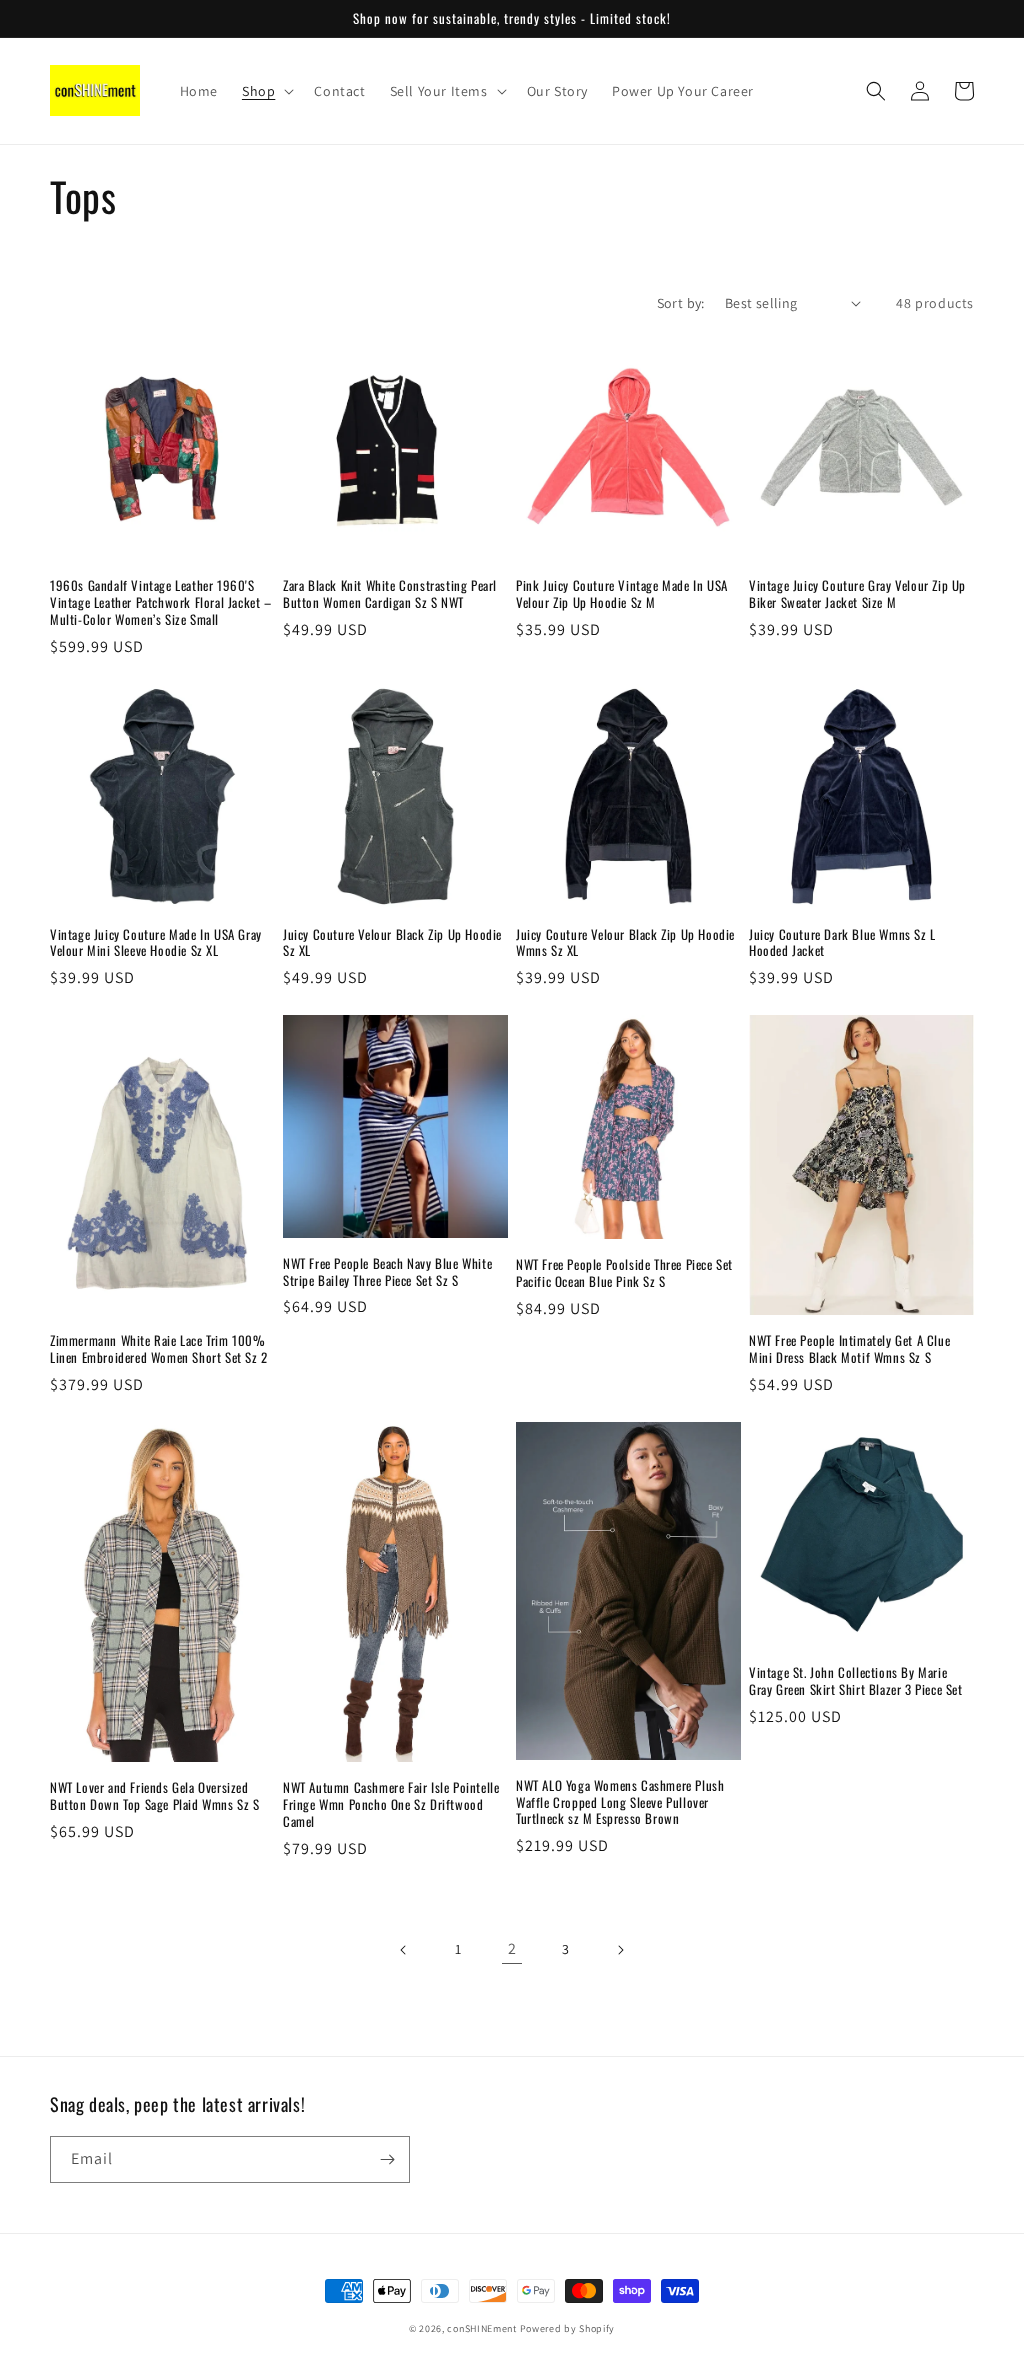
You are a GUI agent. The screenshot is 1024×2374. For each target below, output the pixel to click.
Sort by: (681, 303)
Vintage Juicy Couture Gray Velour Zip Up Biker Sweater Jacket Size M (857, 594)
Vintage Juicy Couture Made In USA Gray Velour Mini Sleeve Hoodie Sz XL (156, 943)
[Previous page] (404, 1950)
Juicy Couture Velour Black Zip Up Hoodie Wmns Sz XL (625, 943)
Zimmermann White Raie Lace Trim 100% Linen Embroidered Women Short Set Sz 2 (159, 1349)
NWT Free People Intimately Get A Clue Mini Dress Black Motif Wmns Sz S (849, 1349)
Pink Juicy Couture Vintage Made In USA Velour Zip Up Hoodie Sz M (622, 594)
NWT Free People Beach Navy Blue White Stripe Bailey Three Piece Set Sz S (387, 1272)
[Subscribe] (387, 2159)
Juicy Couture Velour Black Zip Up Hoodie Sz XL (392, 943)
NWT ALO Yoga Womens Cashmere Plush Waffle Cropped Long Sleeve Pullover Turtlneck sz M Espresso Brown (620, 1802)
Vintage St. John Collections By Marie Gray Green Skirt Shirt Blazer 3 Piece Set (856, 1681)
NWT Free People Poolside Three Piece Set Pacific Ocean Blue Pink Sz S (624, 1273)
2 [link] (512, 1948)
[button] (266, 91)
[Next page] (620, 1950)
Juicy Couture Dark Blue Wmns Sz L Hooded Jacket (842, 943)
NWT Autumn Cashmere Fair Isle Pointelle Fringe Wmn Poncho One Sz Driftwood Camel (391, 1804)
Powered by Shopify (568, 2328)
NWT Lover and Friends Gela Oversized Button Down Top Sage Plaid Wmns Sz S (155, 1796)
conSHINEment (481, 2328)
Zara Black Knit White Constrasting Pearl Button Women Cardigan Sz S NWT (390, 594)
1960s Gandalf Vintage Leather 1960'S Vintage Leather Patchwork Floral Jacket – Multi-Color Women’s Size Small (161, 602)
